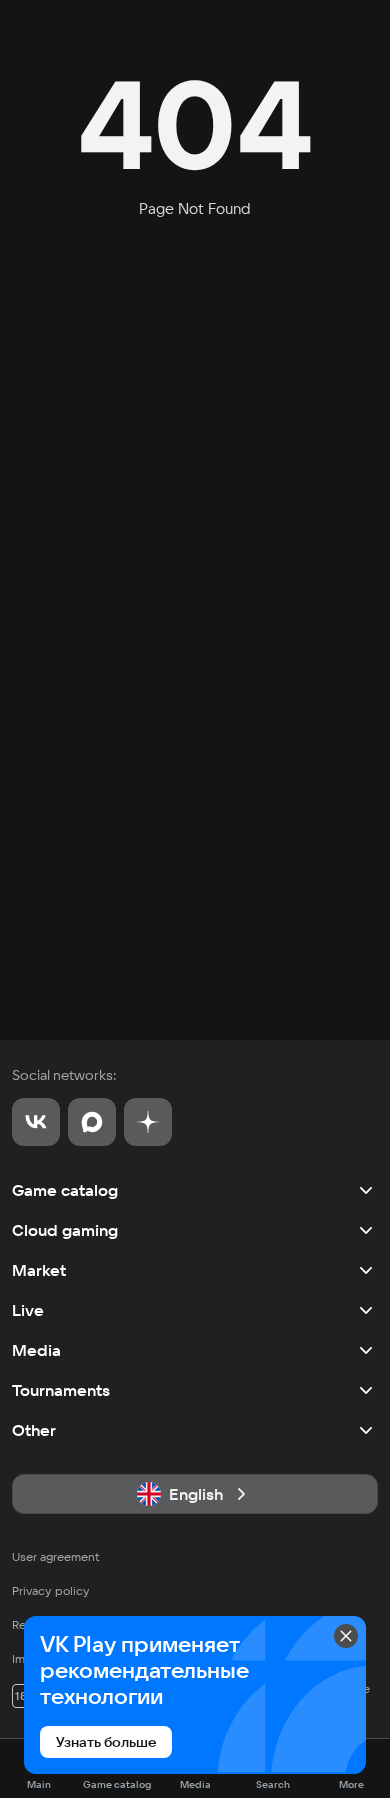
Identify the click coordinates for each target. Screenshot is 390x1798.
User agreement (56, 1556)
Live (28, 1310)
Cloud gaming (65, 1230)
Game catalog (65, 1190)
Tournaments (61, 1390)
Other (34, 1430)
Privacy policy (51, 1590)
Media (36, 1350)
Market (39, 1270)
